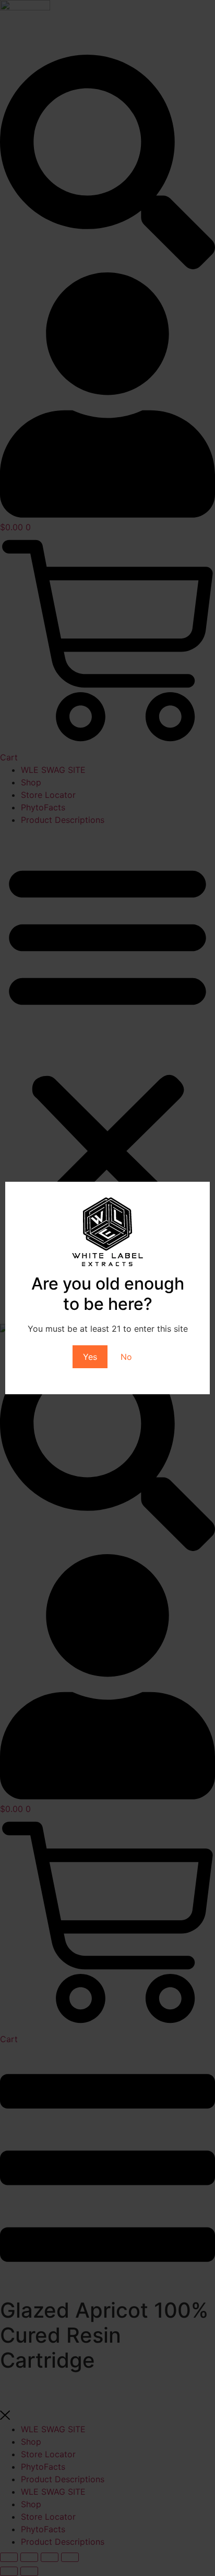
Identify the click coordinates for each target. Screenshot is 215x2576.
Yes (90, 1357)
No (126, 1357)
